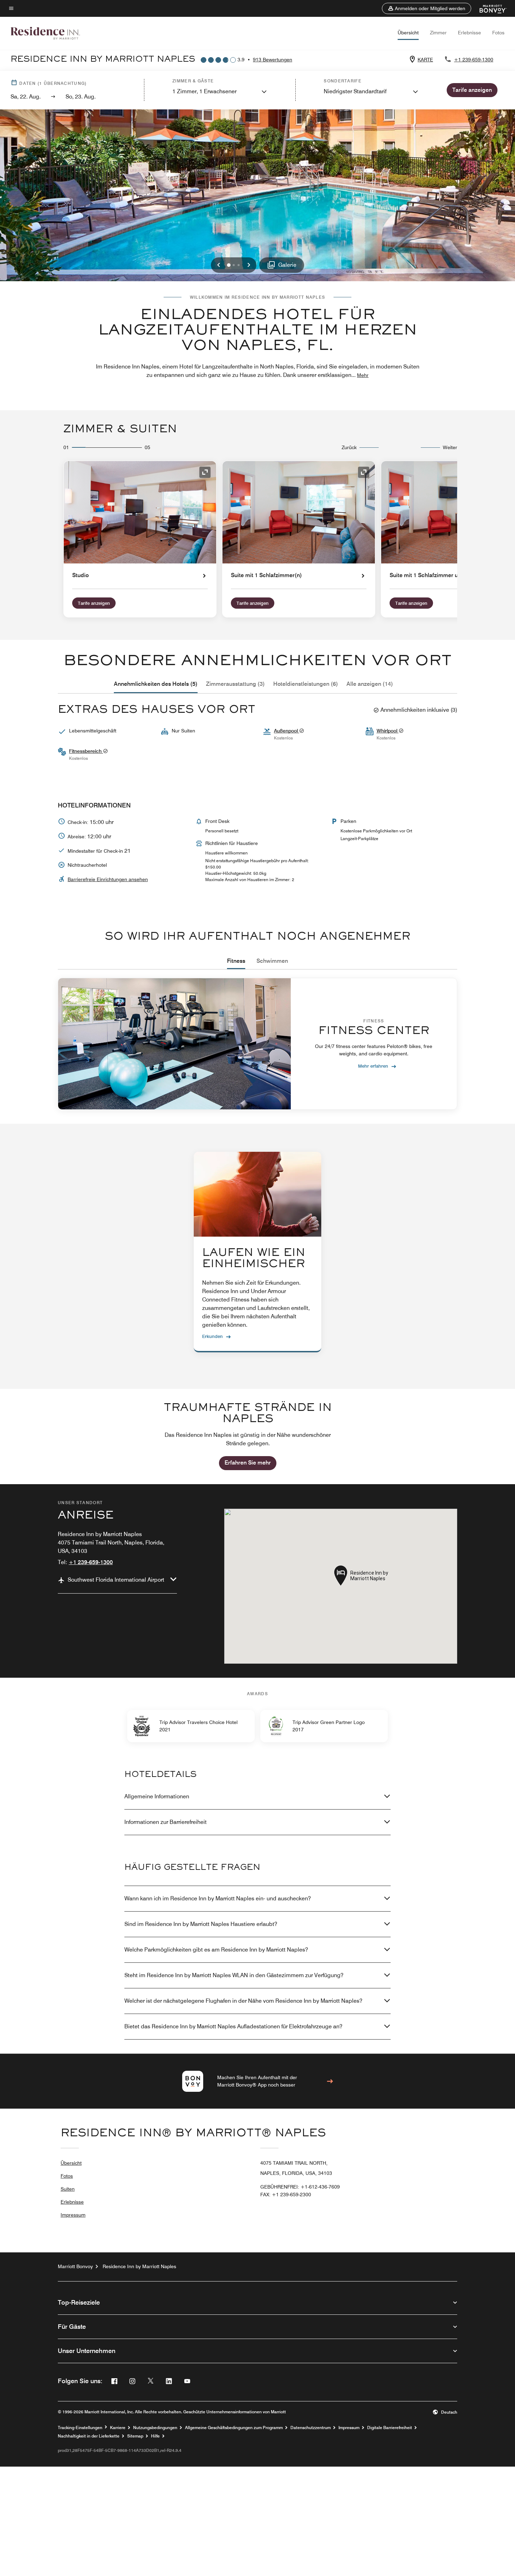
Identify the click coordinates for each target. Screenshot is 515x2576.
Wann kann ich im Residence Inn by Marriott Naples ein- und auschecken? (218, 1898)
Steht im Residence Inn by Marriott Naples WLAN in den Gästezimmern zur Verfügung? (234, 1975)
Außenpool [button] (287, 731)
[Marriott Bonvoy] (489, 8)
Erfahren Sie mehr (248, 1463)
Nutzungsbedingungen (155, 2428)
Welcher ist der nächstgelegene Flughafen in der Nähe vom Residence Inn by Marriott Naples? (243, 2001)
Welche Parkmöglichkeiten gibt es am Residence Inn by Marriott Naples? (216, 1950)
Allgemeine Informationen (157, 1796)
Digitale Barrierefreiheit (390, 2428)
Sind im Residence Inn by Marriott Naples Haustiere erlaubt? (201, 1924)
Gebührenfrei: (300, 2187)
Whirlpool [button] (388, 731)
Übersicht (408, 33)
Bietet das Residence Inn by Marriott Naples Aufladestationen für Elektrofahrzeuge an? (233, 2026)
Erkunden (212, 1336)
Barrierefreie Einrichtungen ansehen (108, 879)
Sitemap (135, 2436)
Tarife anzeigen (94, 603)
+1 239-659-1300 (474, 60)
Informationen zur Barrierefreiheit (166, 1822)
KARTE (425, 60)
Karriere (118, 2428)
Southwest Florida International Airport (116, 1580)
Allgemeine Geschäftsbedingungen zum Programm (234, 2428)
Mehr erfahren (373, 1066)
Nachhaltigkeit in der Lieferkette (89, 2436)
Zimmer (438, 33)
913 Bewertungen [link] (273, 60)
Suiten (68, 2189)
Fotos (498, 33)
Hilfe (155, 2436)
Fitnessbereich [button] (86, 751)
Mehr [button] (363, 375)
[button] (427, 8)
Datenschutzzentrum (311, 2428)
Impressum (73, 2215)
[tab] (156, 684)
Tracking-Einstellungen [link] (80, 2428)
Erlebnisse (469, 33)
